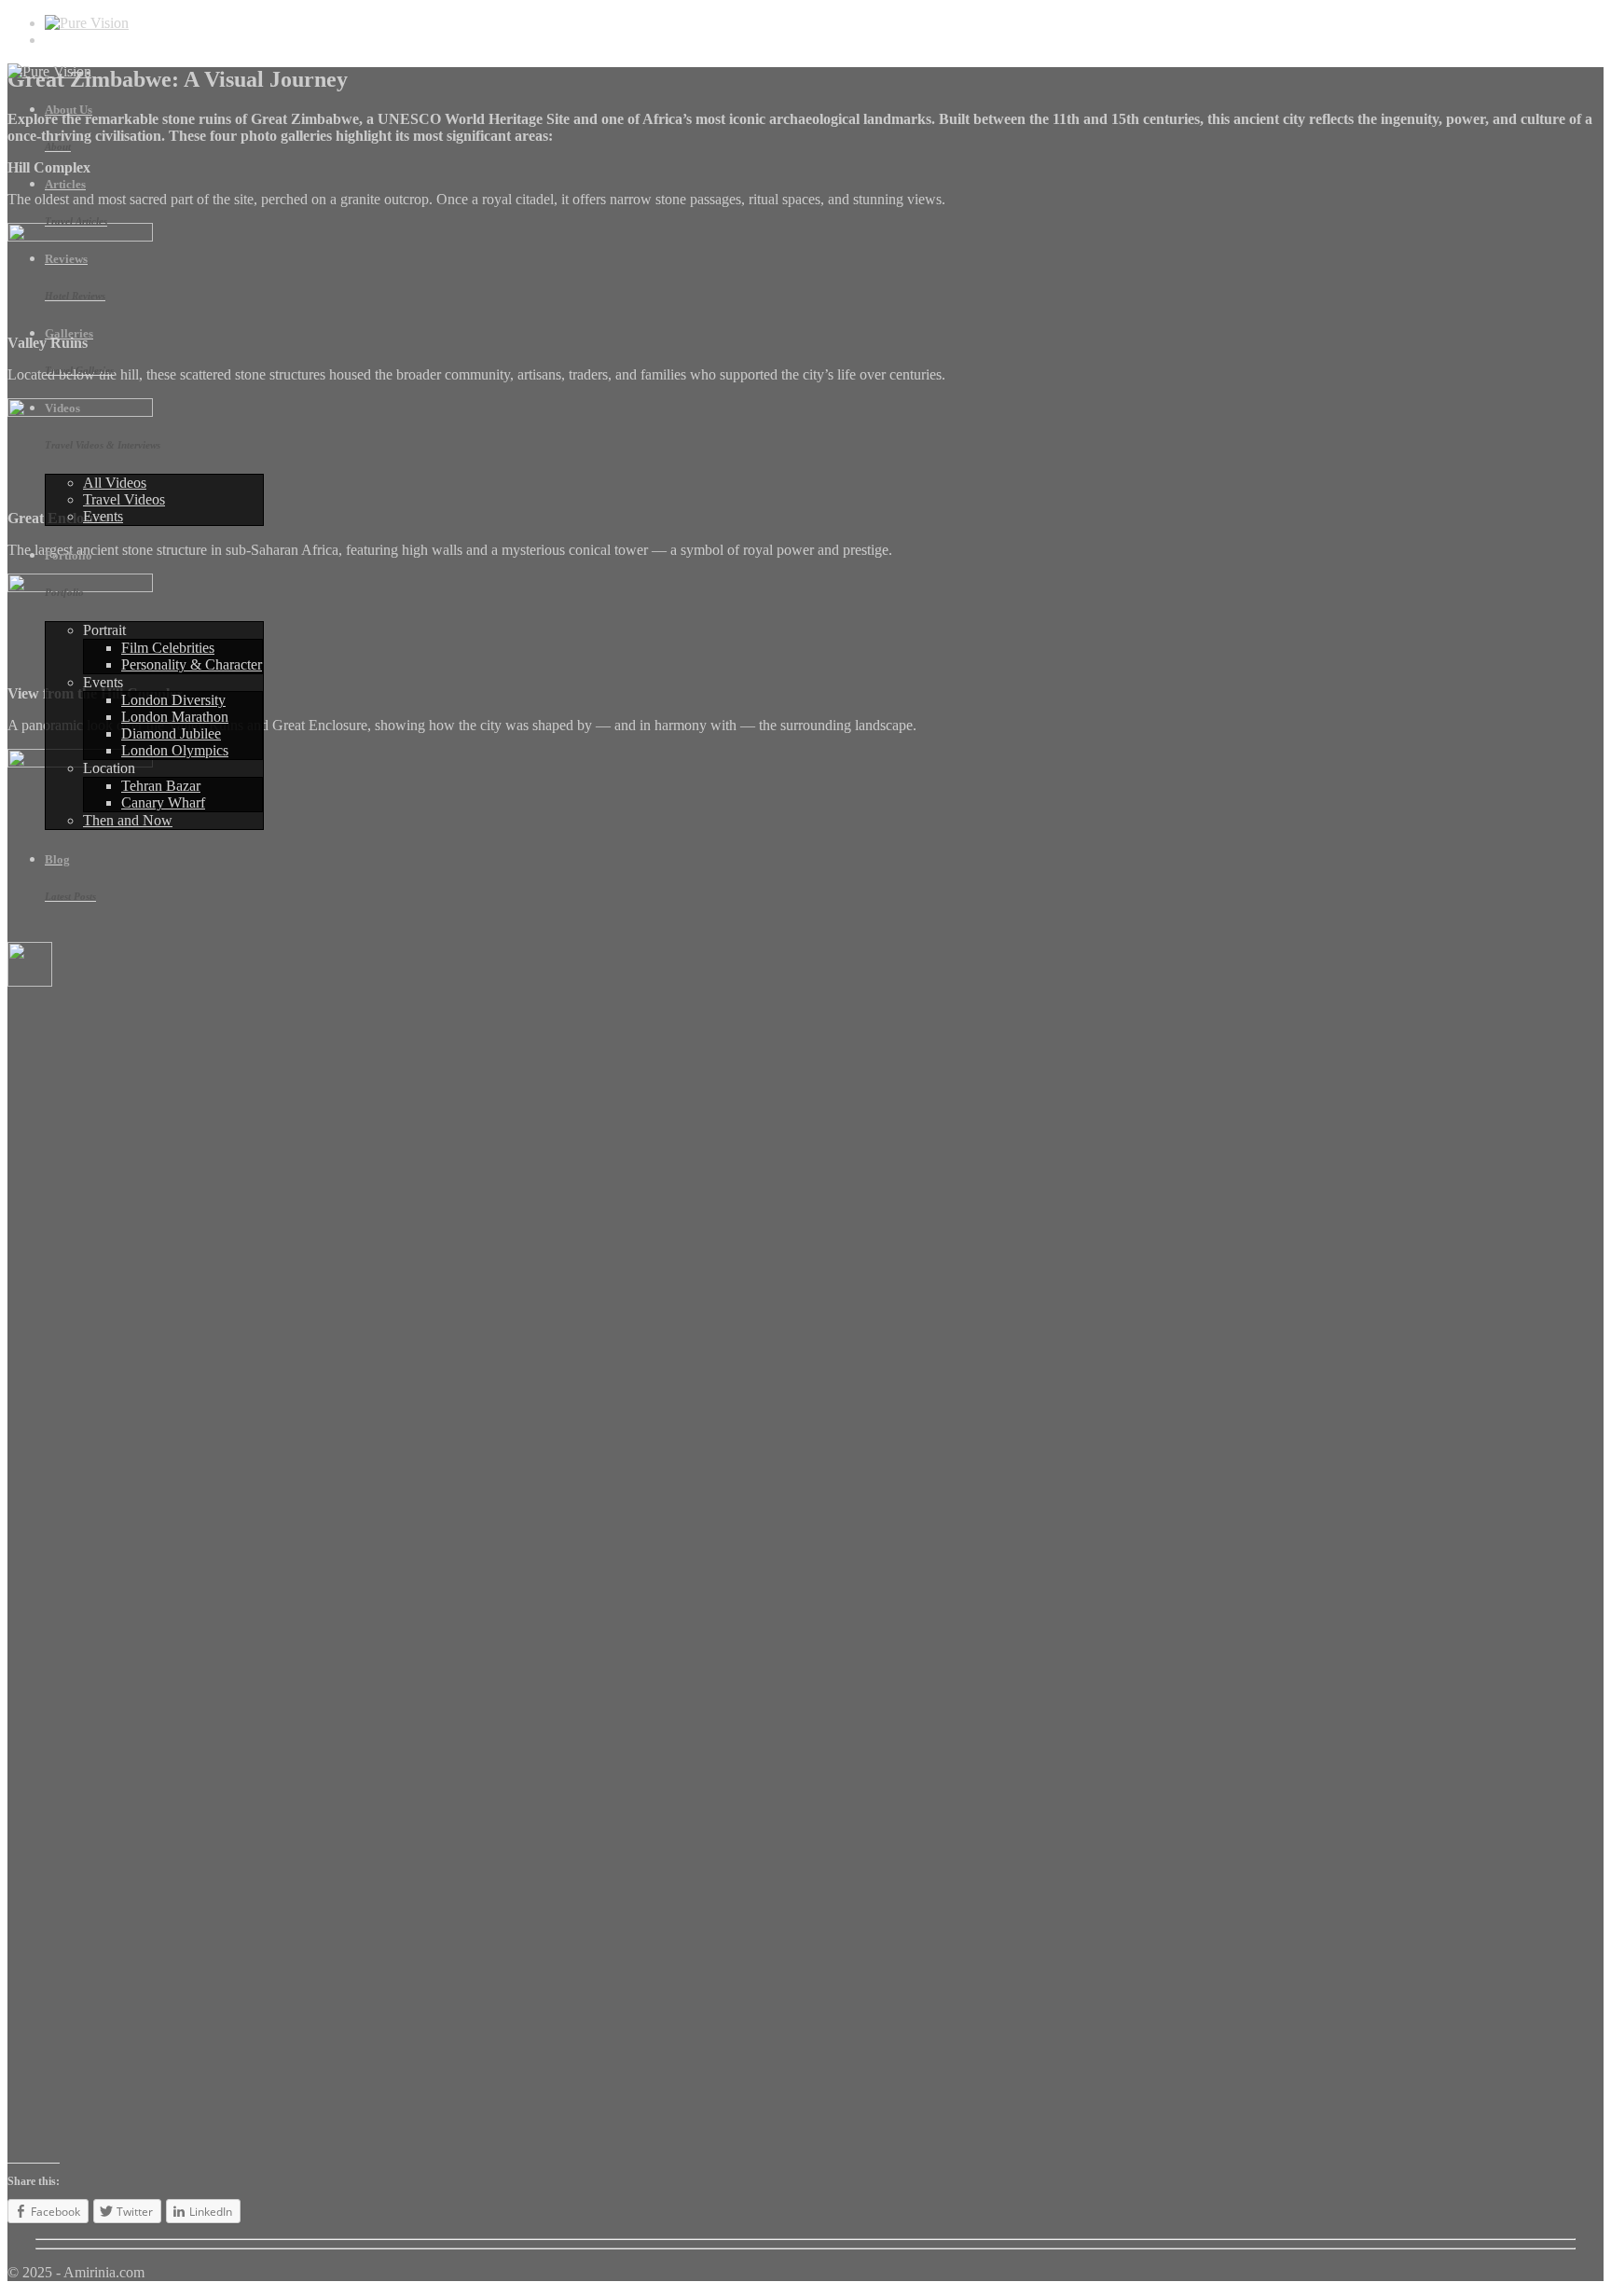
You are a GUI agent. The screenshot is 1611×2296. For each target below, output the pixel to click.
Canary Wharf (163, 802)
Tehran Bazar (161, 786)
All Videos (115, 483)
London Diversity (173, 700)
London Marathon (175, 717)
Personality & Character (192, 664)
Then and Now (128, 820)
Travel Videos (124, 499)
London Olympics (175, 750)
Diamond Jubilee (171, 733)
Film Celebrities (168, 648)
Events (103, 516)
